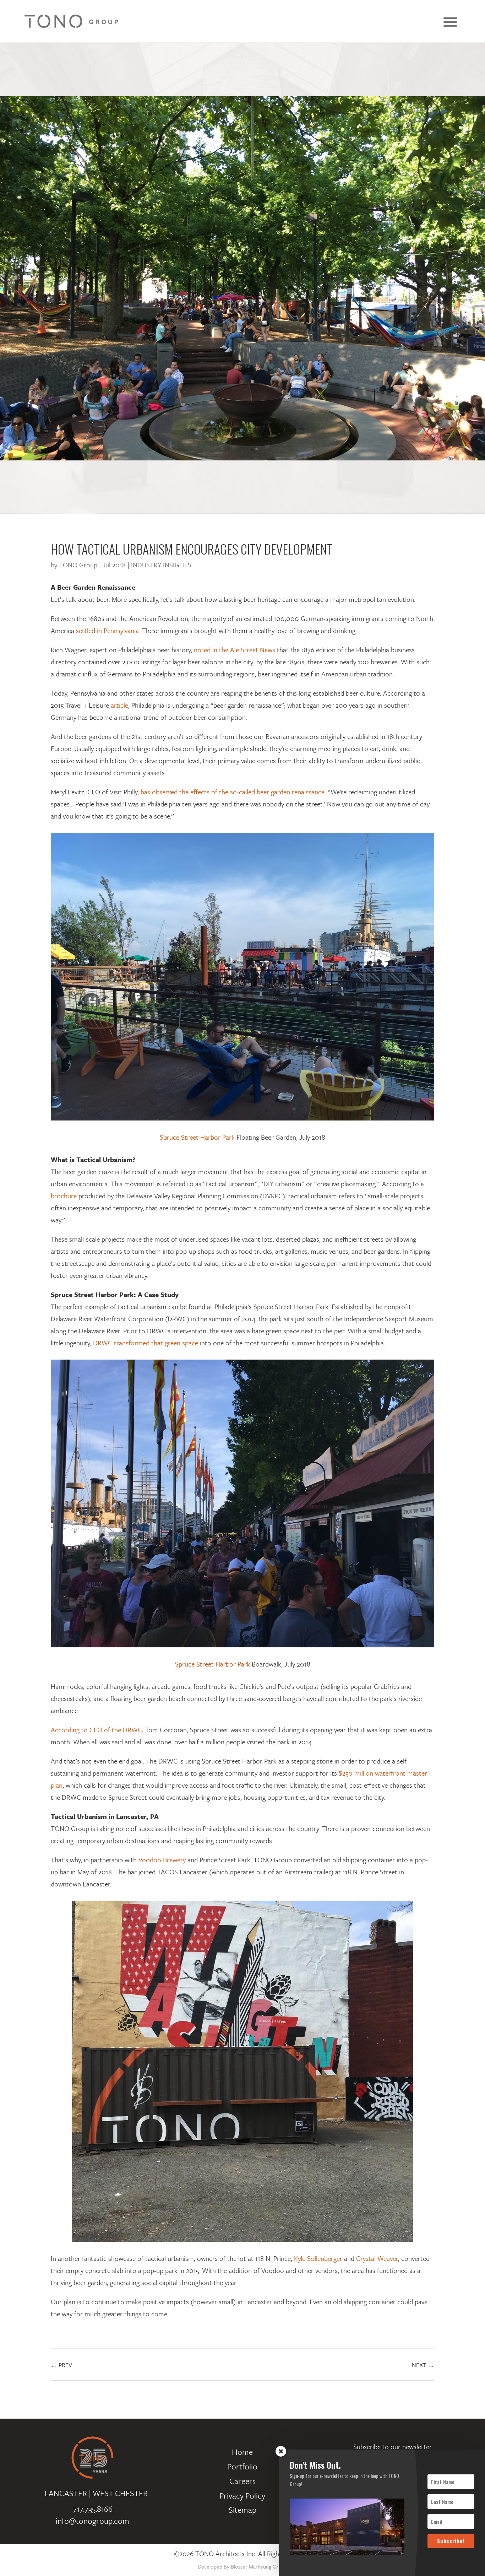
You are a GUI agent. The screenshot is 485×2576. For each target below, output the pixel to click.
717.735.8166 (93, 2509)
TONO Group (78, 565)
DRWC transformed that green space (146, 1343)
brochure (64, 1196)
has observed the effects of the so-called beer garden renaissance (233, 792)
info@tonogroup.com (92, 2521)
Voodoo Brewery (162, 1860)
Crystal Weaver (377, 2258)
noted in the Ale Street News (235, 650)
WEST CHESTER (120, 2493)
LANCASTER (66, 2493)
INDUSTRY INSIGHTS (161, 565)
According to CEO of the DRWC (96, 1730)
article (119, 705)
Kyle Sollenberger (318, 2258)
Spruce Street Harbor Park (197, 1137)
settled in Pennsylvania (107, 630)
